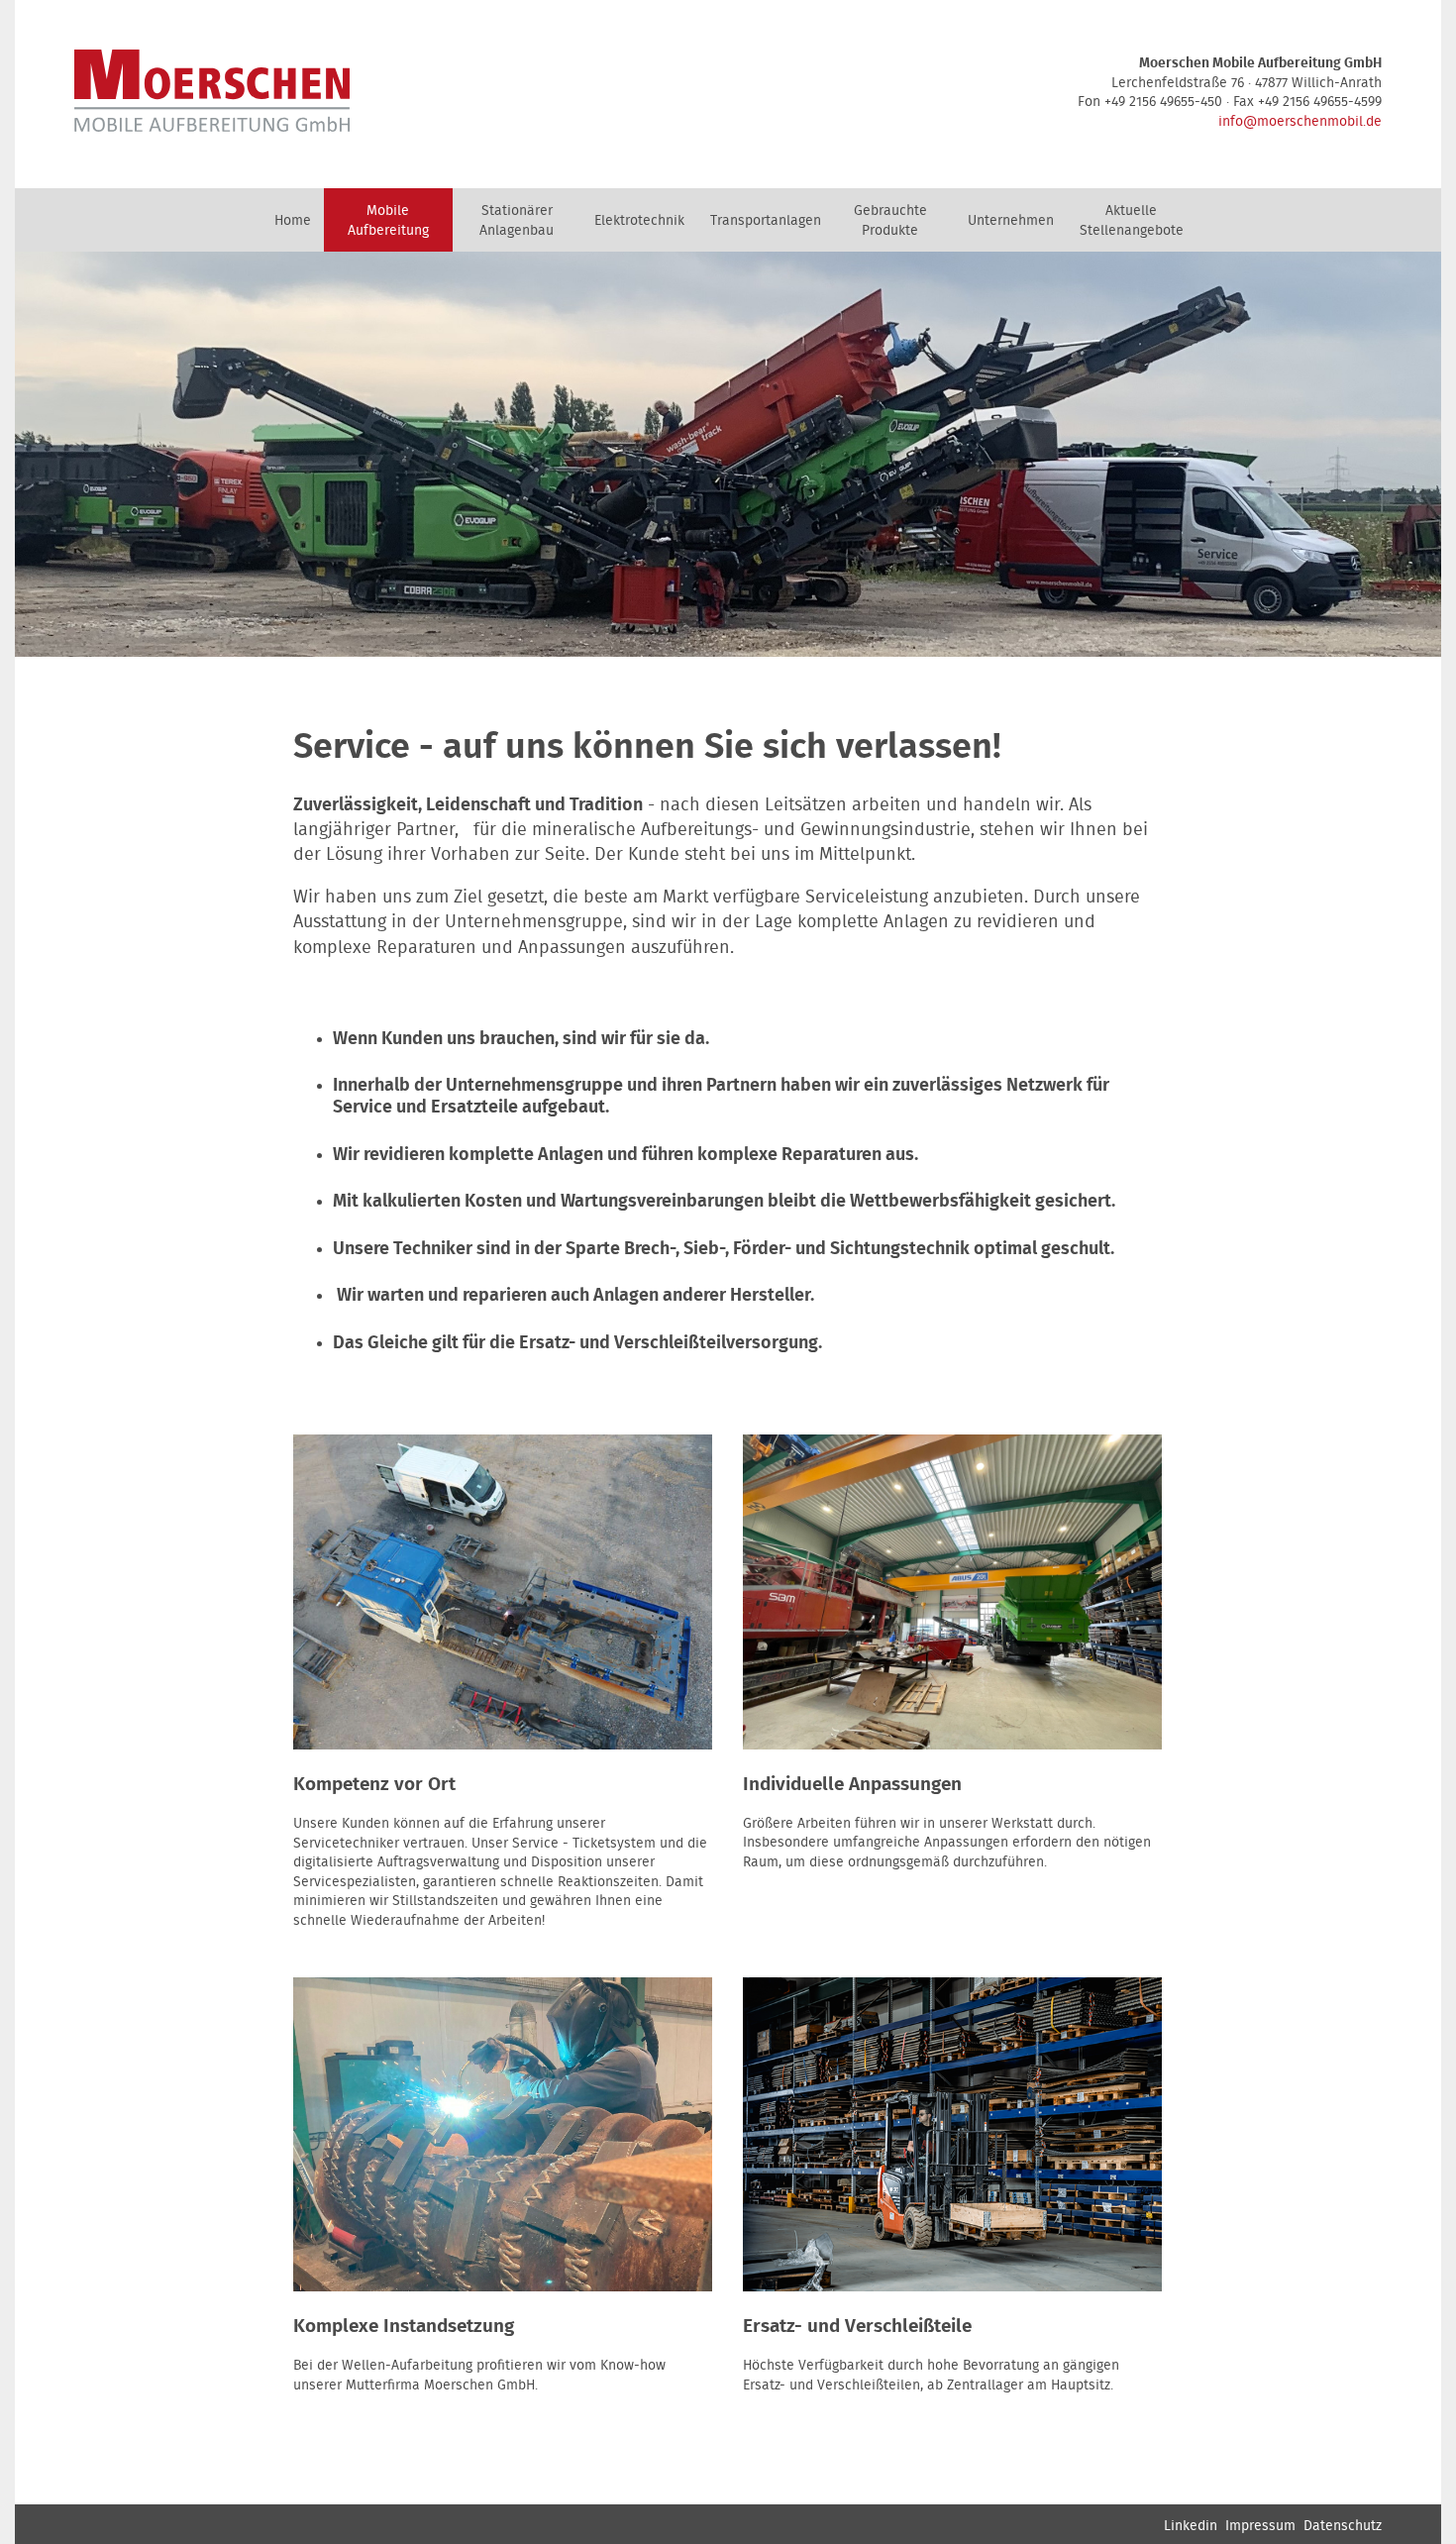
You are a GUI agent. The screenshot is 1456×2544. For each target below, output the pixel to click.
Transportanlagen (766, 221)
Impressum (1260, 2526)
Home (293, 221)
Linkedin (1191, 2526)
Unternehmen (1011, 221)
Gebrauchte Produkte (890, 221)
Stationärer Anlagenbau (517, 221)
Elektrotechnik (639, 221)
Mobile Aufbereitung (388, 221)
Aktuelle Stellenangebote (1132, 221)
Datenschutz (1343, 2526)
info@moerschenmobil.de (1300, 122)
